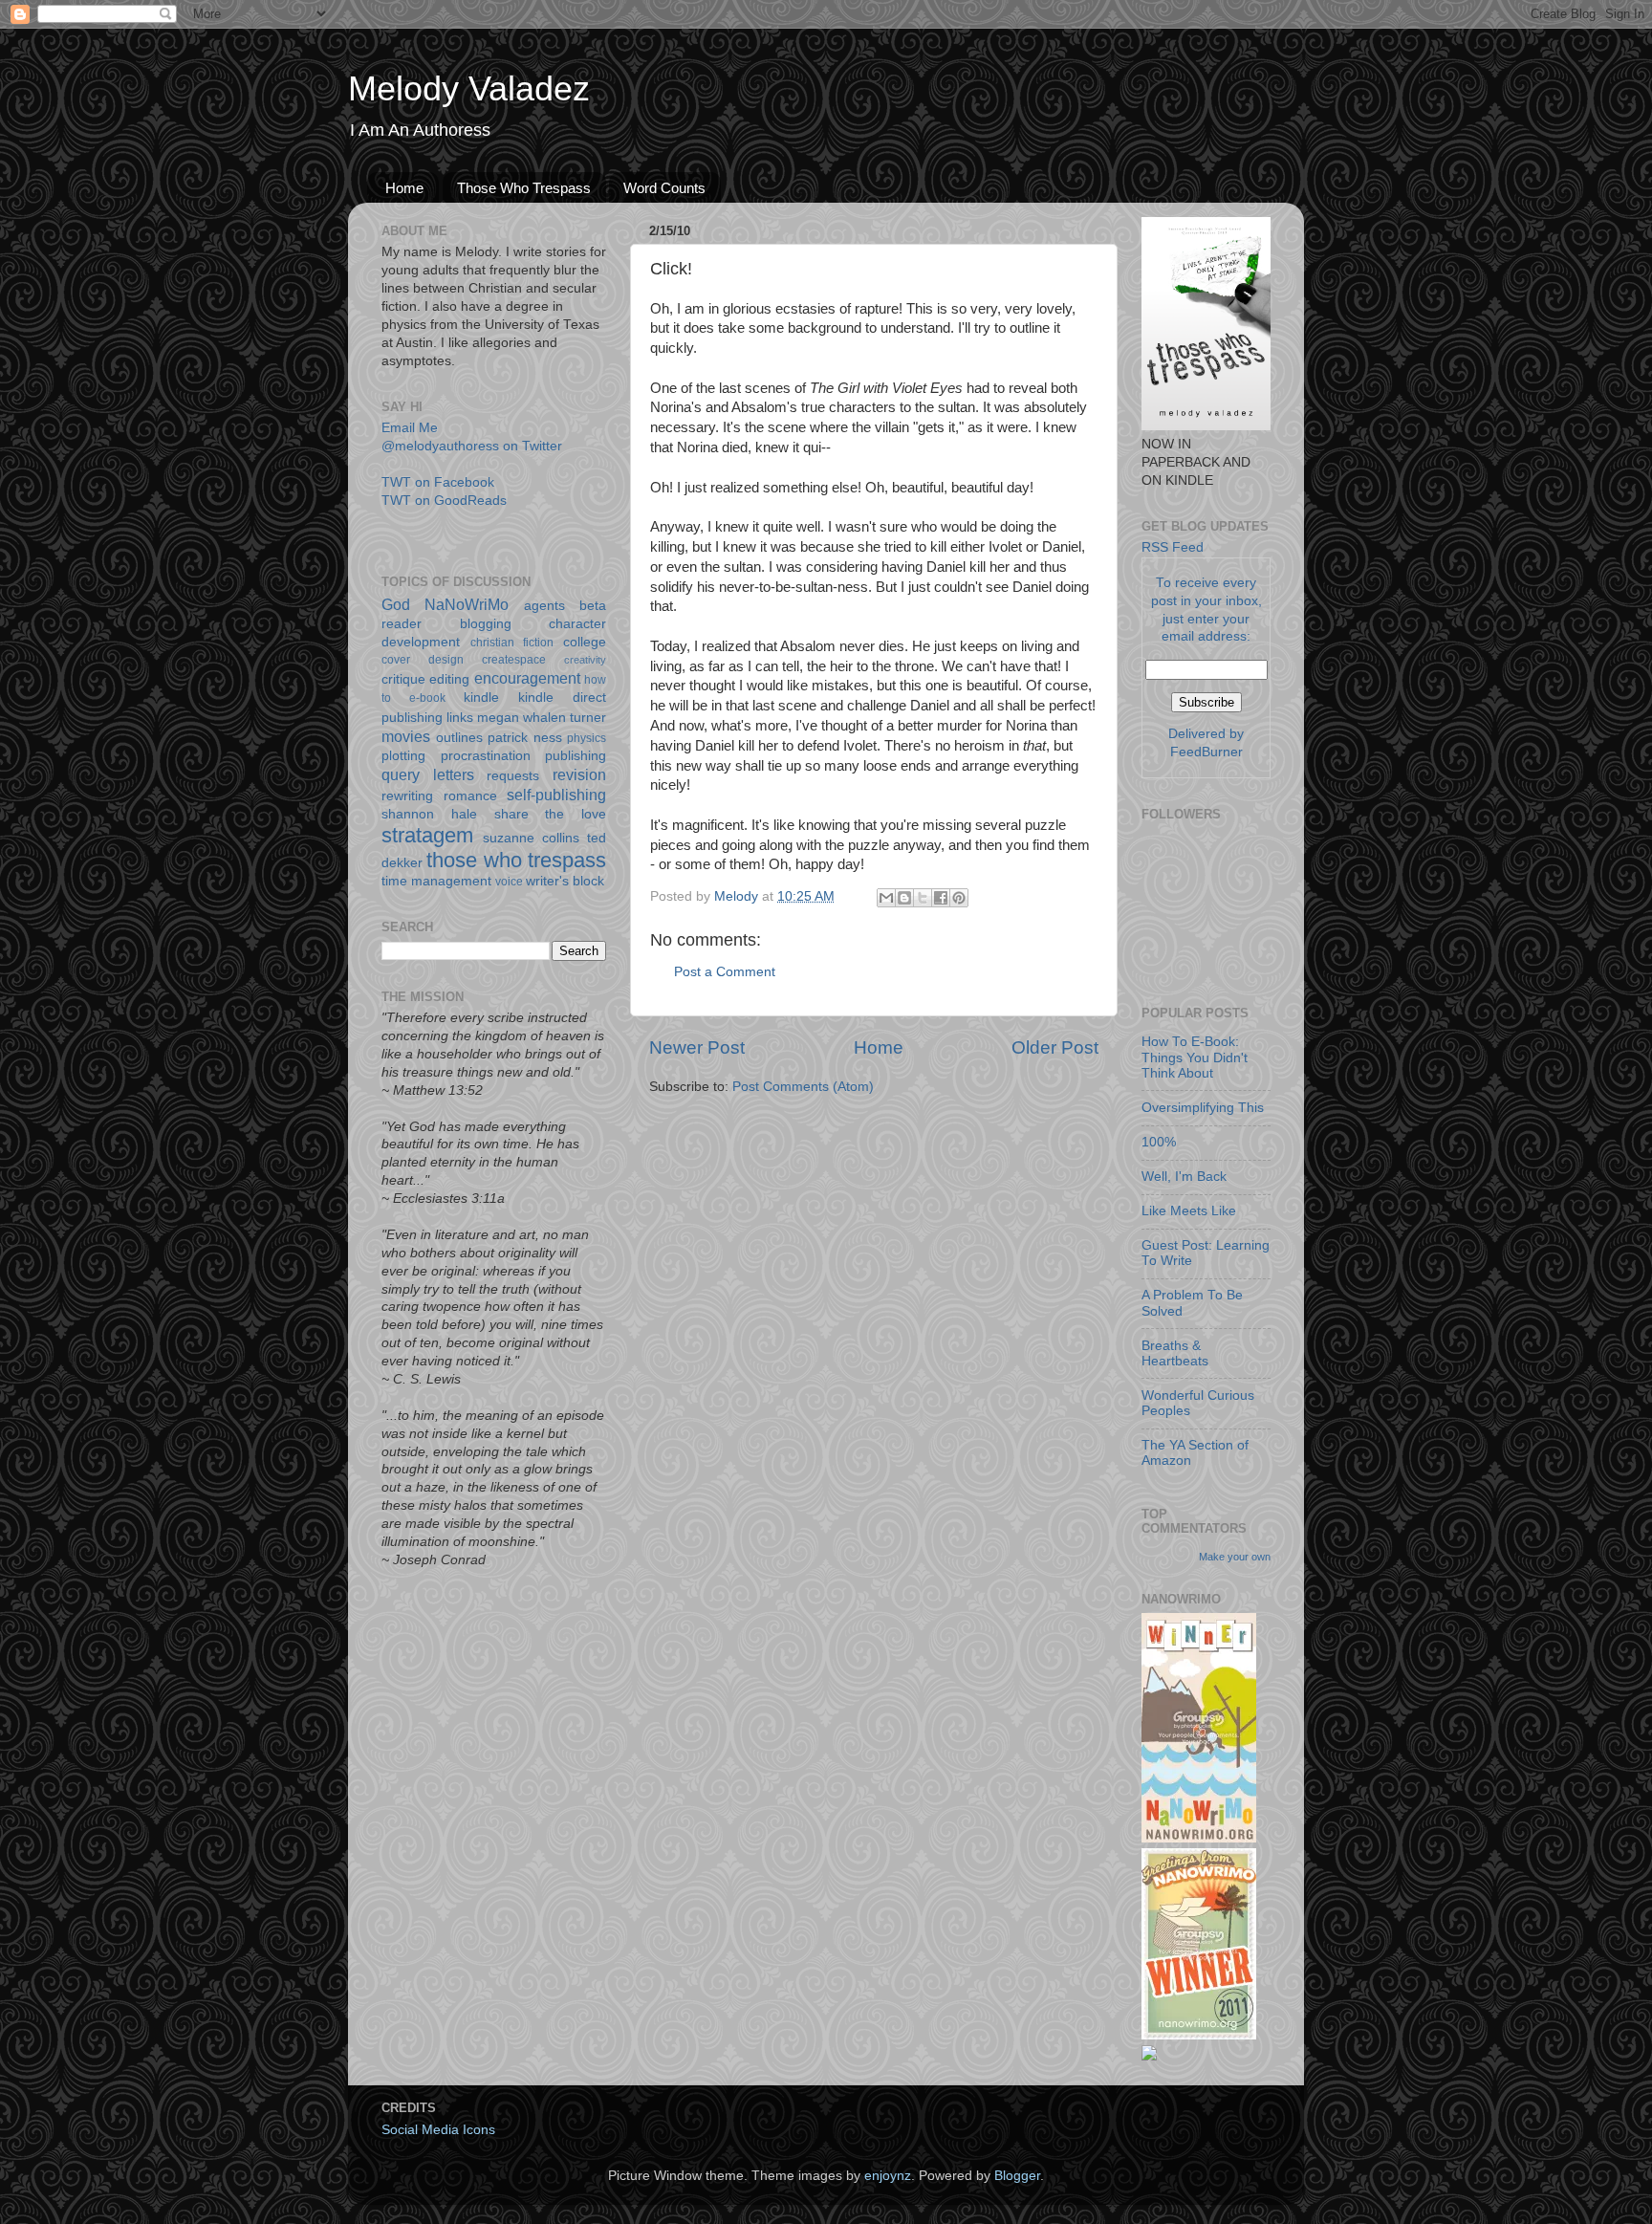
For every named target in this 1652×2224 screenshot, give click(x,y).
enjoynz (888, 2176)
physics (587, 738)
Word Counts (664, 188)
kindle (481, 698)
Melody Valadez (469, 88)
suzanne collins (531, 838)
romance (470, 796)
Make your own (1235, 1557)
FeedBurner (1206, 752)
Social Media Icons (438, 2130)
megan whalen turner (542, 718)
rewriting (407, 796)
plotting (403, 756)
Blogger (1017, 2176)
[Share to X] (923, 898)
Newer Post (697, 1047)
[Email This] (886, 898)
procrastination (486, 756)
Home (404, 188)
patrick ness (525, 738)
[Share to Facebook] (941, 898)
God (396, 604)
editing (449, 679)
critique (403, 679)
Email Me (410, 428)
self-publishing (556, 795)
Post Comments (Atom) (803, 1087)
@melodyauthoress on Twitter (472, 446)
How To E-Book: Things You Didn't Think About (1195, 1057)
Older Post (1055, 1047)
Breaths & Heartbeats (1175, 1353)
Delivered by (1206, 734)
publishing (576, 756)
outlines (459, 738)
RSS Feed (1173, 547)
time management (436, 881)
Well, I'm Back (1184, 1177)
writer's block (565, 881)
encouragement (527, 678)
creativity (585, 660)
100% (1159, 1142)
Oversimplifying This (1203, 1108)
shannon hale (429, 814)
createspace (514, 660)
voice (509, 882)
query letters (428, 774)
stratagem (427, 835)
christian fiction (512, 643)
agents (544, 606)
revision (579, 774)
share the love (551, 814)
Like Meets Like (1189, 1211)
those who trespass (516, 860)
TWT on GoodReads (444, 501)
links (460, 718)
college (585, 642)
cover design (423, 660)
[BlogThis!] (904, 898)
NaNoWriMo (467, 604)
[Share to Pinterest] (959, 898)
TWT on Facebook (438, 482)
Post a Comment (725, 972)
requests (513, 776)
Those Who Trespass (524, 188)
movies (406, 736)
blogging (486, 624)
